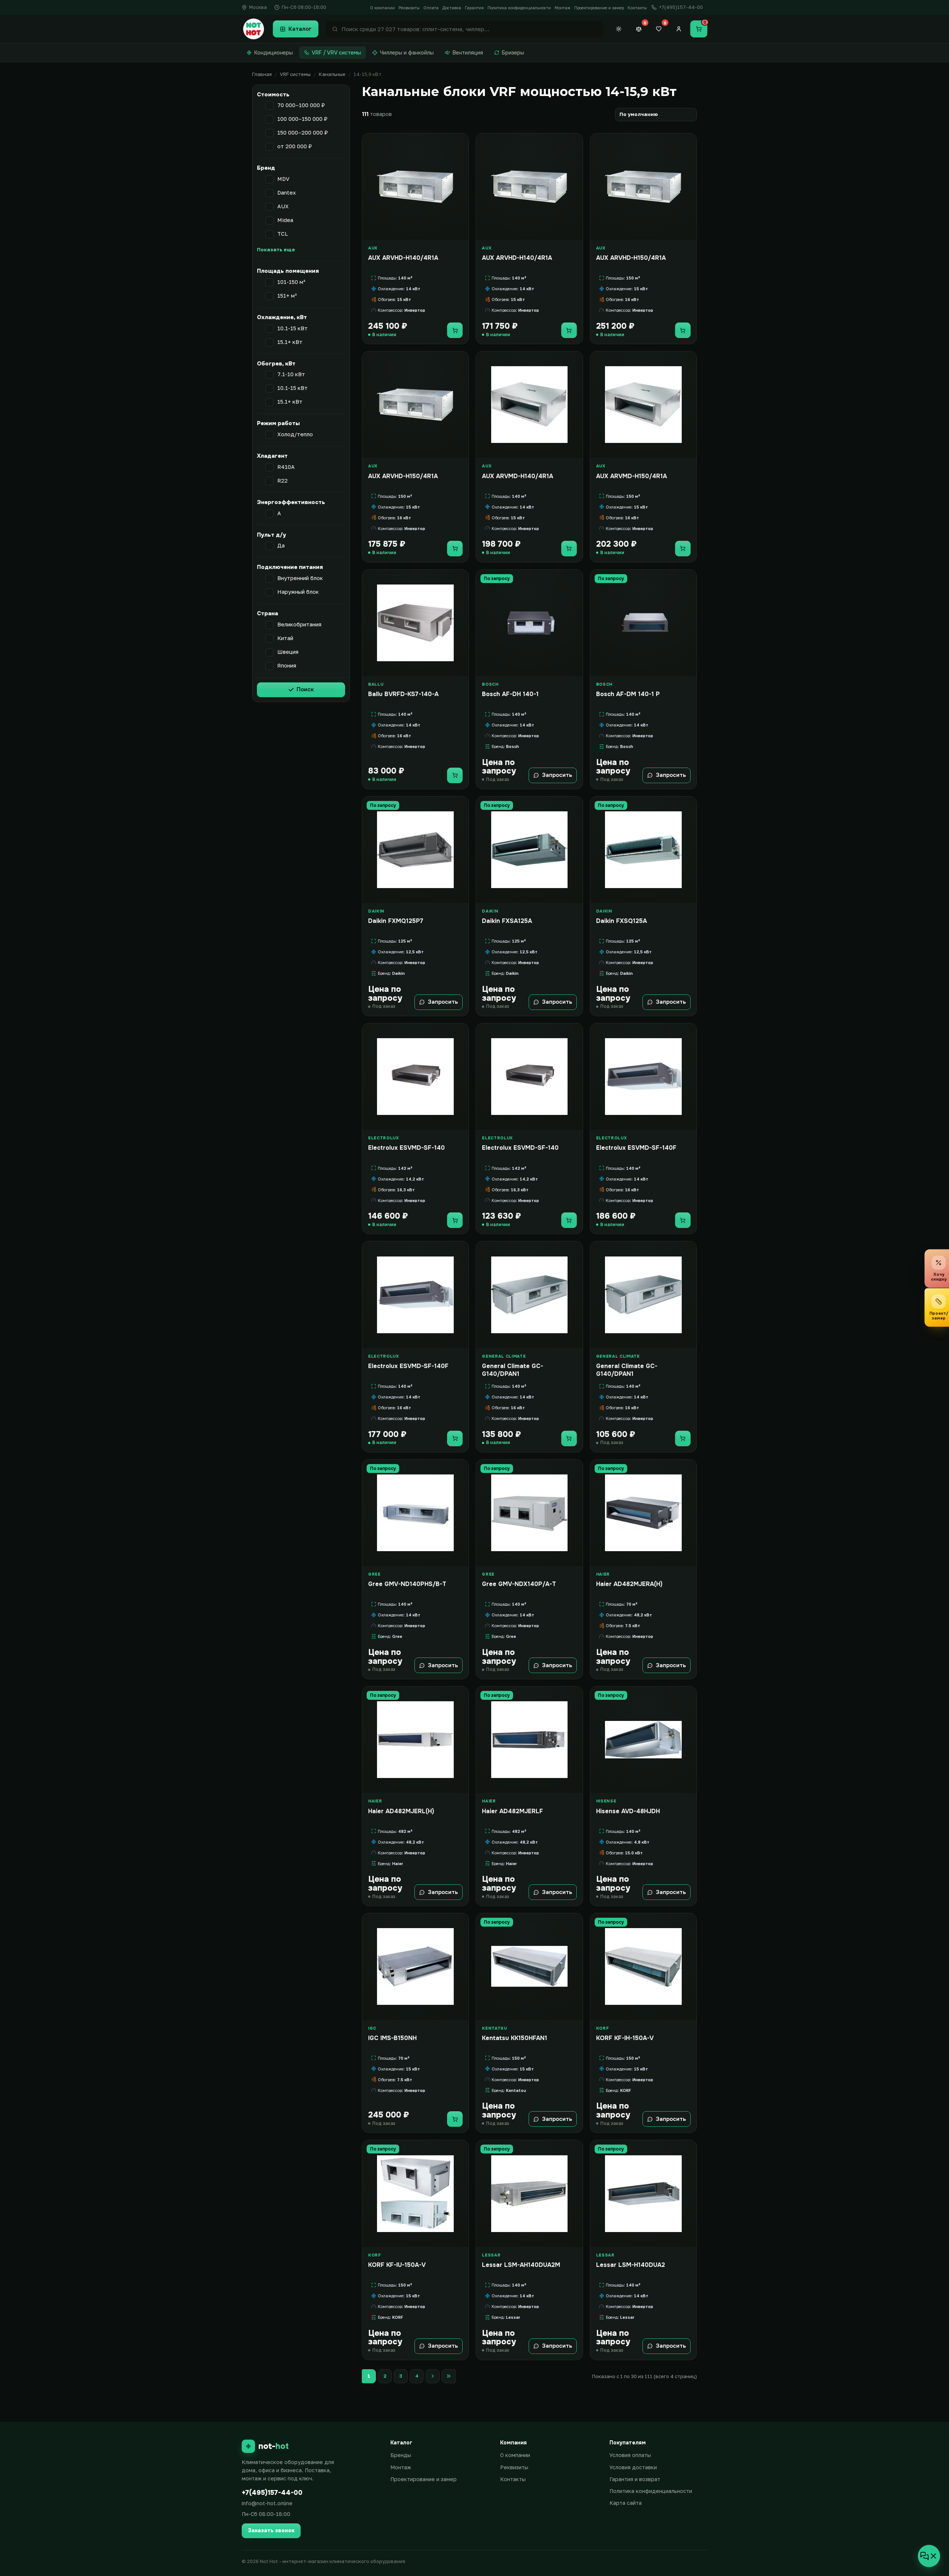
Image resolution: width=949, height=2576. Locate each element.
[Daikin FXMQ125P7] (415, 850)
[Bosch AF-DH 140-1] (529, 623)
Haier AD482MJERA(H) (629, 1584)
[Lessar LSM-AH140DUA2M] (529, 2193)
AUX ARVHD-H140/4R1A (403, 258)
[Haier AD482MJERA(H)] (643, 1513)
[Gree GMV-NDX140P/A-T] (529, 1513)
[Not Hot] (254, 29)
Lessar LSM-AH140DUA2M (521, 2265)
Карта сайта (626, 2503)
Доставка (452, 8)
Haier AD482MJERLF (512, 1811)
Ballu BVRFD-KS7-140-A (403, 694)
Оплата (431, 8)
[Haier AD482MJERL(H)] (415, 1740)
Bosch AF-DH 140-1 (510, 694)
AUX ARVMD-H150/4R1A (631, 476)
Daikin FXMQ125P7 (396, 921)
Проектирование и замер (599, 8)
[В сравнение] (460, 158)
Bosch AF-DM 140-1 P (628, 694)
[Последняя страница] (449, 2376)
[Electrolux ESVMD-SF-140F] (643, 1077)
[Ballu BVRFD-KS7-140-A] (415, 623)
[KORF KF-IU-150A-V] (415, 2193)
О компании (382, 8)
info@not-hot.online (267, 2503)
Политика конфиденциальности (519, 8)
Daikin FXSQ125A (621, 921)
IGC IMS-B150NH (392, 2038)
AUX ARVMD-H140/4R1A (518, 476)
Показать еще (276, 249)
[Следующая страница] (433, 2376)
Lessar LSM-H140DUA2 (631, 2265)
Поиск (305, 689)
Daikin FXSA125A (507, 921)
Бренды (401, 2455)
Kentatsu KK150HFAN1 (515, 2038)
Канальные (332, 74)
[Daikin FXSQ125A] (643, 850)
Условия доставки (633, 2467)
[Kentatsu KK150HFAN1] (529, 1966)
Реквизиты (409, 8)
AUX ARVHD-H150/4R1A (631, 258)
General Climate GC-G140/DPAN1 (512, 1370)
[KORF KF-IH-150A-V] (643, 1966)
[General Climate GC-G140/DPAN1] (529, 1294)
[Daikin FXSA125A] (529, 850)
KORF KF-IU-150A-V (397, 2265)
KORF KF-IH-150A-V (625, 2038)
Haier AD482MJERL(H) (401, 1811)
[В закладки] (460, 143)
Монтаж (563, 8)
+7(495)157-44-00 (272, 2493)
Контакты (637, 8)
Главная (262, 74)
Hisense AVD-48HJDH (628, 1811)
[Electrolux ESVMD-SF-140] (415, 1077)
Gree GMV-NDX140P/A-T (519, 1584)
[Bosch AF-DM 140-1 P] (643, 623)
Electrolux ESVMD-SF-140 (406, 1148)
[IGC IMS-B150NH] (415, 1966)
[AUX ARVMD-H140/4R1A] (529, 405)
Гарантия (474, 8)
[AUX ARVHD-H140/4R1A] (415, 187)
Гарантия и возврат (635, 2479)
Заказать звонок (271, 2530)
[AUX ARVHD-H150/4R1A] (643, 187)
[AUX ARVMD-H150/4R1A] (643, 405)
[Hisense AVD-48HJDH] (643, 1740)
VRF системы (295, 74)
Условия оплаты (630, 2455)
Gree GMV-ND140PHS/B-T (407, 1584)
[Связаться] (929, 2556)
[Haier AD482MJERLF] (529, 1740)
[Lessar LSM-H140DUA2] (643, 2193)
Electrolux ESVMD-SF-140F (636, 1148)
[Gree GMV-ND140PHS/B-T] (415, 1513)
